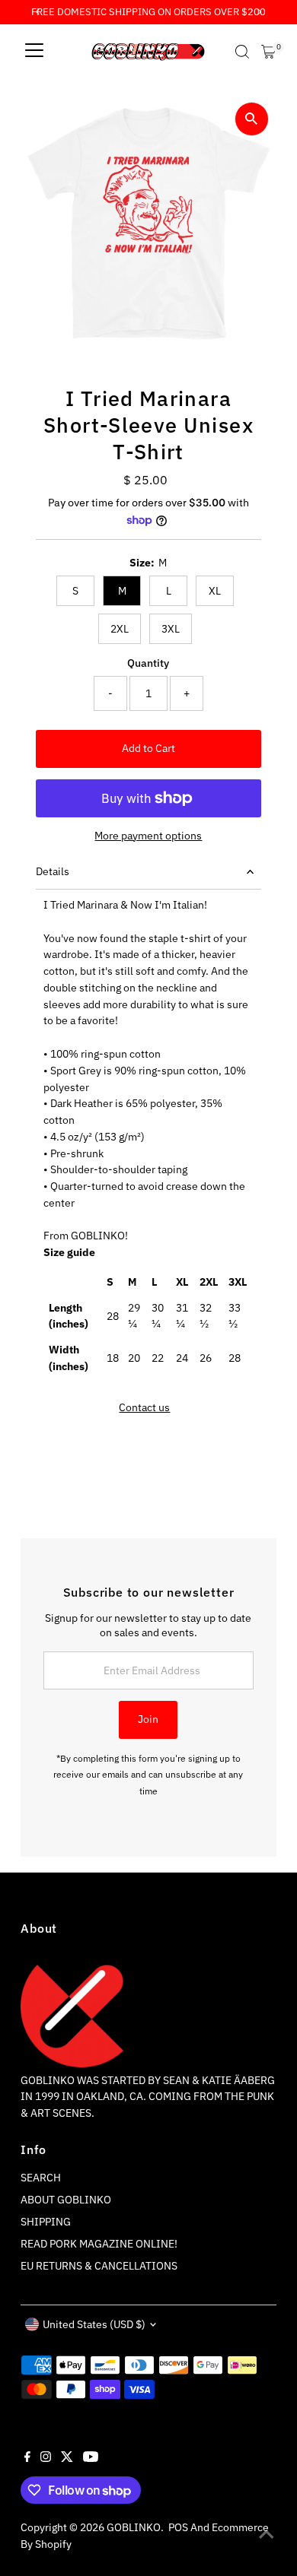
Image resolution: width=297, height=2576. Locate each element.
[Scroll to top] (267, 2534)
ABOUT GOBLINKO (66, 2200)
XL (215, 591)
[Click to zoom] (252, 119)
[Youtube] (91, 2458)
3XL (171, 629)
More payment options (148, 836)
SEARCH (41, 2178)
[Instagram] (46, 2458)
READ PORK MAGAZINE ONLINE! (99, 2244)
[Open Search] (242, 52)
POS (178, 2527)
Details (53, 871)
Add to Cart (148, 748)
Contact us (144, 1408)
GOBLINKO (134, 2527)
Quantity (148, 663)
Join (148, 1719)
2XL (120, 629)
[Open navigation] (34, 52)
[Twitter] (67, 2458)
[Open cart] (268, 52)
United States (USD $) (94, 2324)
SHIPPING (46, 2222)
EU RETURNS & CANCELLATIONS (99, 2266)
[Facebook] (27, 2458)
